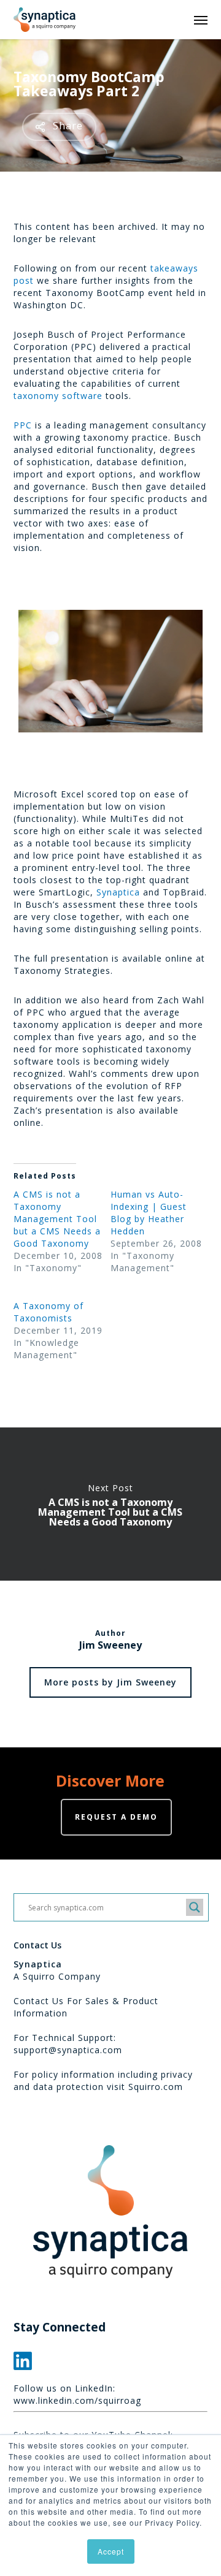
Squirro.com (156, 2087)
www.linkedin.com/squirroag (77, 2400)
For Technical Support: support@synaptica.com (68, 2044)
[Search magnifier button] (195, 1907)
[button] (201, 20)
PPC (23, 425)
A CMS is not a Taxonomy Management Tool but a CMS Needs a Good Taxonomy (57, 1219)
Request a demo (116, 1817)
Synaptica (118, 892)
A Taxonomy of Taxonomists (48, 1312)
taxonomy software (58, 396)
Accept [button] (111, 2551)
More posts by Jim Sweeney (110, 1682)
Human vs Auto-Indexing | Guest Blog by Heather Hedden (149, 1213)
